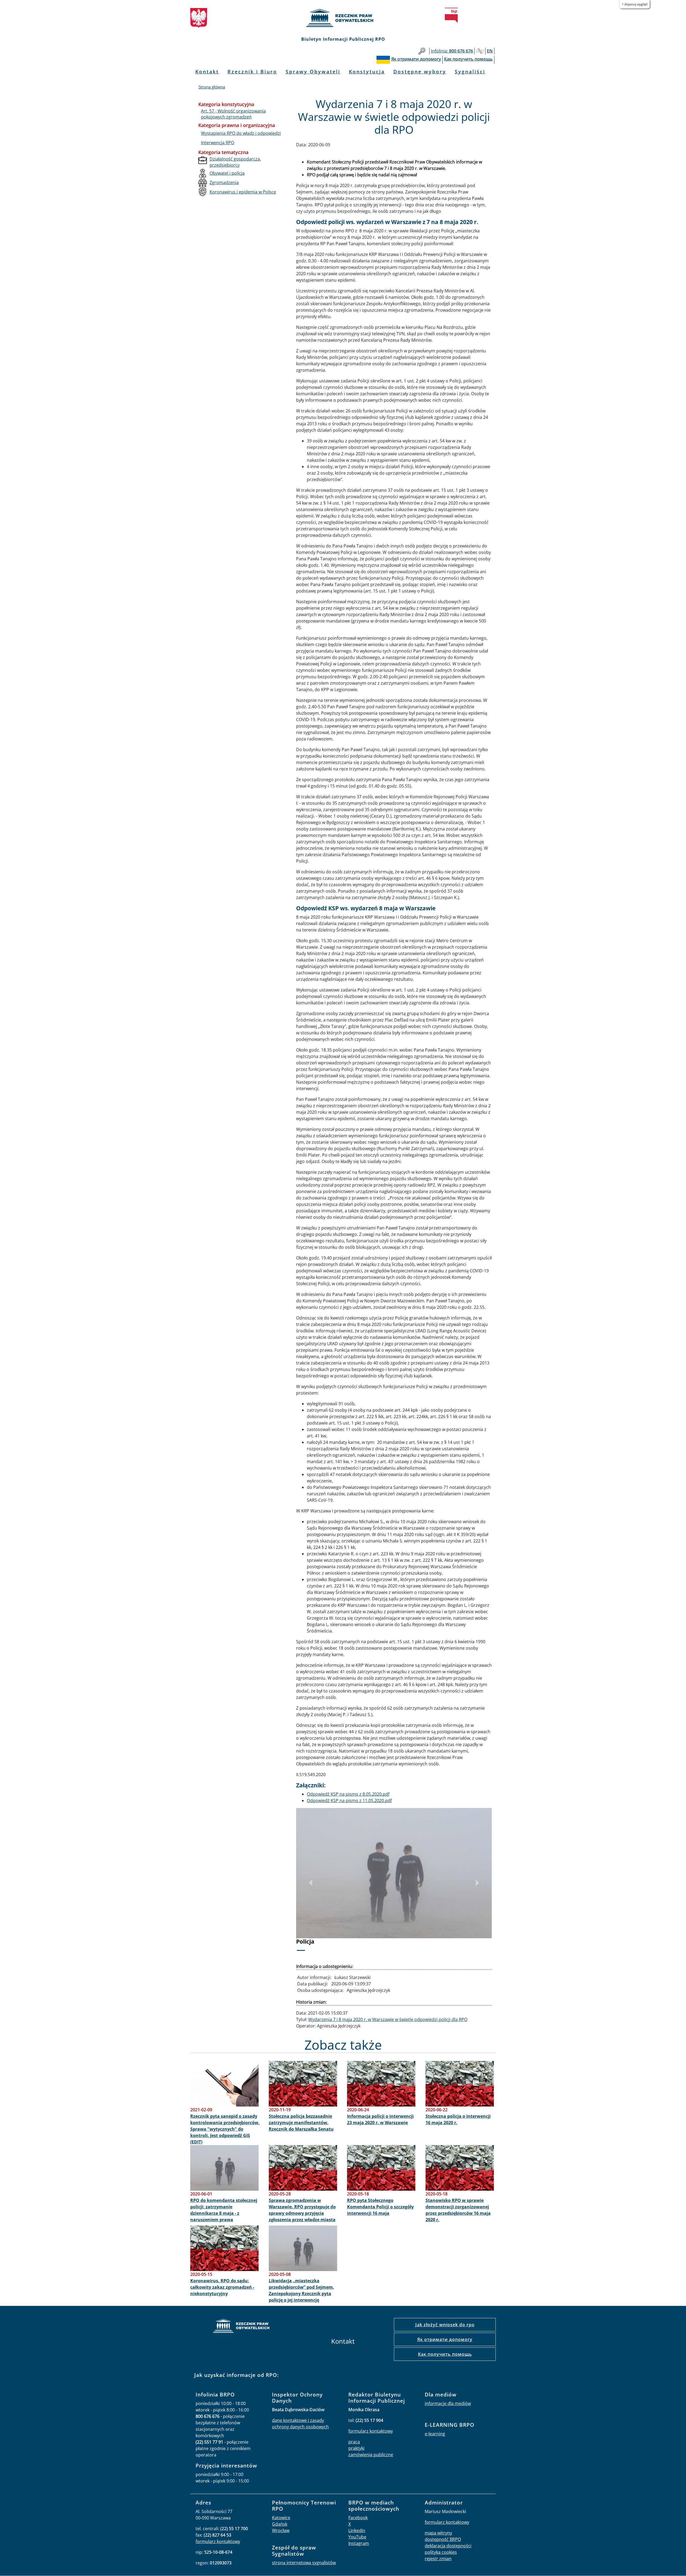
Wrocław (281, 2530)
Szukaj (422, 51)
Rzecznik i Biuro (252, 72)
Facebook (358, 2518)
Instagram (359, 2543)
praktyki (356, 2448)
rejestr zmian (438, 2559)
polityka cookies (441, 2552)
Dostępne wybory (420, 72)
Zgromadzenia (224, 182)
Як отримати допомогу (445, 2339)
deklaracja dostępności (448, 2546)
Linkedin (357, 2530)
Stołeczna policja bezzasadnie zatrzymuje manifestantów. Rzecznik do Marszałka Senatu (301, 2123)
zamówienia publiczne (371, 2455)
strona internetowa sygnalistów (304, 2563)
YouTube (357, 2537)
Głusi (480, 51)
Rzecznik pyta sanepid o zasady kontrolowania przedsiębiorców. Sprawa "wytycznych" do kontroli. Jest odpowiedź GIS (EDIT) (225, 2129)
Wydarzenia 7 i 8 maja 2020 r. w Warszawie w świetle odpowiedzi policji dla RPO (388, 2019)
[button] (311, 1883)
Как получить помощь (445, 2354)
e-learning (435, 2434)
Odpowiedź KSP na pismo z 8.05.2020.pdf (348, 1794)
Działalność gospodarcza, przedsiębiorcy (235, 162)
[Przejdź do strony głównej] (343, 18)
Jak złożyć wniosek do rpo (445, 2325)
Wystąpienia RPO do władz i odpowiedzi (241, 133)
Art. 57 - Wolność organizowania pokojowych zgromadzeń (233, 114)
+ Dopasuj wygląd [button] (635, 4)
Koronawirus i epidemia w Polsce (243, 192)
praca (354, 2442)
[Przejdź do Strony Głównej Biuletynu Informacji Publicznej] (451, 15)
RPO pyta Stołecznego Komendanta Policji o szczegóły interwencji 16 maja (380, 2207)
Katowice (281, 2518)
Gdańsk (280, 2524)
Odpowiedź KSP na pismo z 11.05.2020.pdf (349, 1800)
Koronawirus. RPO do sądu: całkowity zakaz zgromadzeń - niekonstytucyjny (222, 2287)
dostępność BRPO (443, 2539)
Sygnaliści (470, 72)
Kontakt (207, 72)
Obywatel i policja (227, 173)
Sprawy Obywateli (313, 72)
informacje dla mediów (448, 2403)
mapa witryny (438, 2533)
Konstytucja (367, 72)
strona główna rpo (241, 2327)
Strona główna (212, 87)
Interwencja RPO (218, 143)
